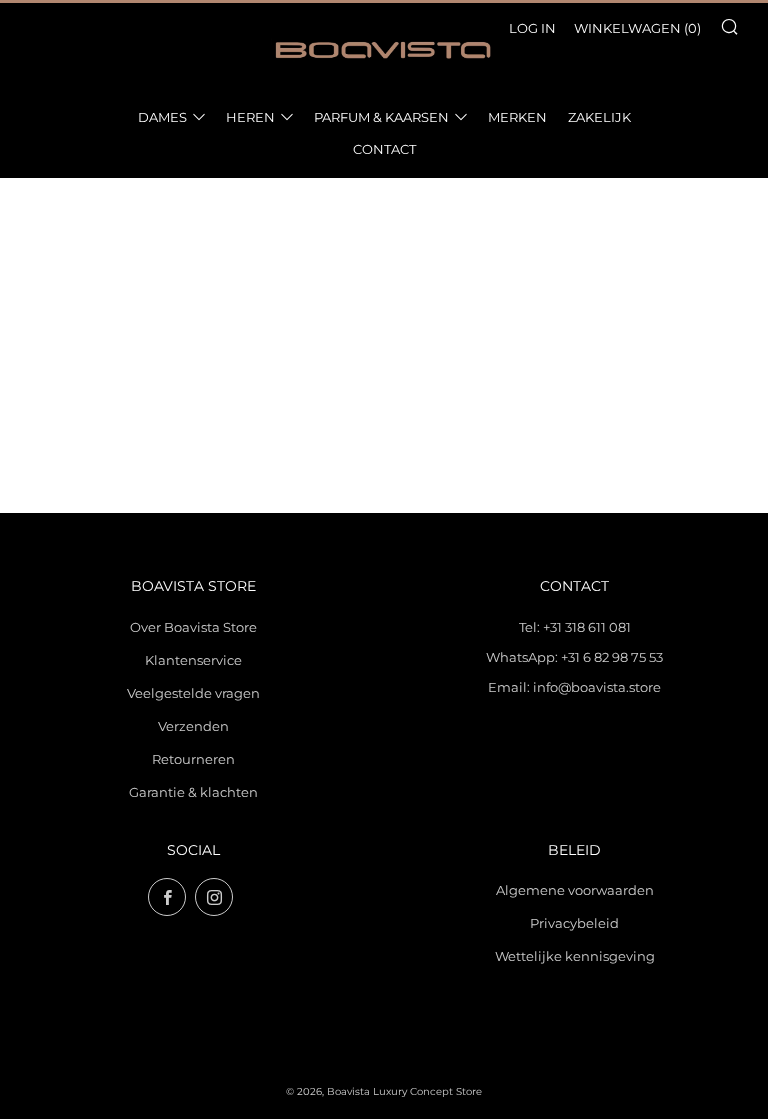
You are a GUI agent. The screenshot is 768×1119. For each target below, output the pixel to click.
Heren (250, 117)
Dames (162, 117)
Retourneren (193, 759)
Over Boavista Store (193, 627)
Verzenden (193, 726)
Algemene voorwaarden (575, 890)
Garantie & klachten (193, 792)
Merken (517, 117)
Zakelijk (599, 117)
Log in (532, 28)
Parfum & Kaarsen (381, 117)
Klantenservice (193, 660)
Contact (384, 149)
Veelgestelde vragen (193, 693)
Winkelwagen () (637, 28)
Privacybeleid (574, 923)
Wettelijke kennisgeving (575, 956)
